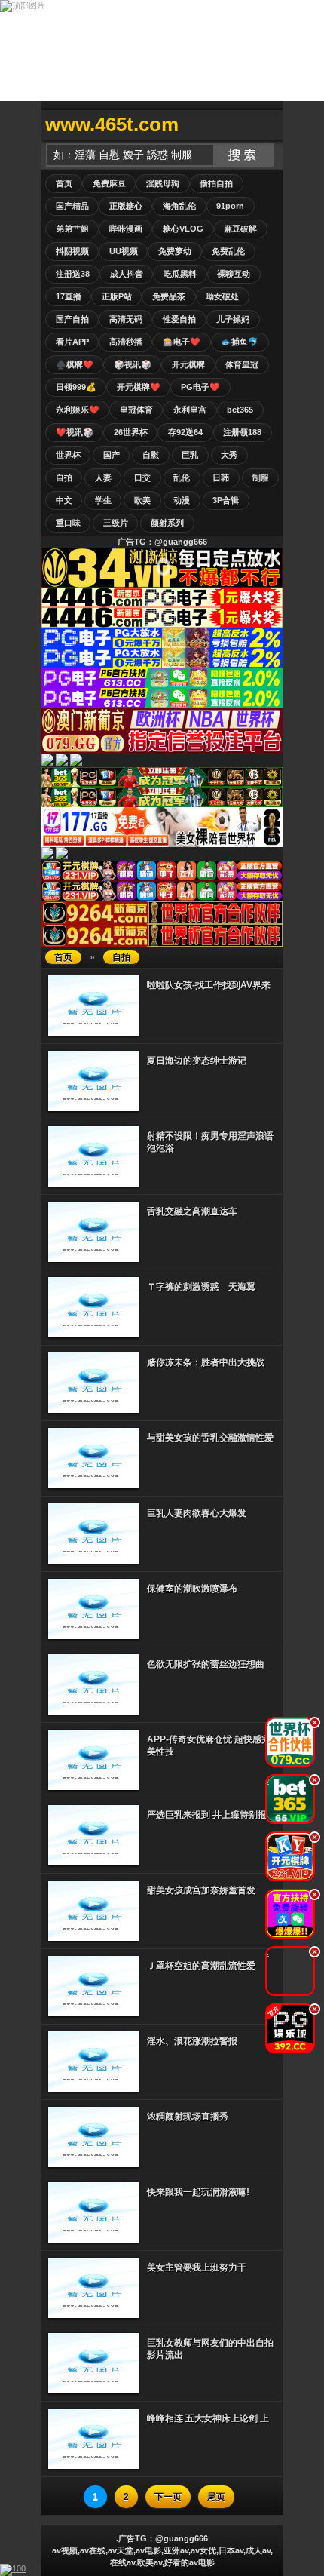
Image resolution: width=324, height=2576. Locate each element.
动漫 (182, 500)
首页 (64, 183)
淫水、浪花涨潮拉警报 (192, 2041)
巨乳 (190, 455)
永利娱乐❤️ (78, 410)
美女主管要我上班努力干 (197, 2267)
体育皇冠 (242, 364)
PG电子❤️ (200, 387)
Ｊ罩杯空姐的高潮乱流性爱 (201, 1966)
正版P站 (117, 296)
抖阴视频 (72, 251)
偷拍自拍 (216, 183)
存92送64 (185, 432)
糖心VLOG (183, 229)
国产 (112, 455)
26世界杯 (131, 432)
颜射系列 (167, 523)
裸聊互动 (234, 274)
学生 (103, 500)
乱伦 (182, 477)
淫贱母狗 (163, 183)
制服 (261, 477)
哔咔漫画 (126, 229)
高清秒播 (126, 342)
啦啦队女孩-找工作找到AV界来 (209, 985)
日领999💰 (76, 387)
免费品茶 (169, 296)
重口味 (68, 523)
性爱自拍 (179, 319)
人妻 (103, 477)
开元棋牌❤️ (139, 387)
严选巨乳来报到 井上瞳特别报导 (211, 1815)
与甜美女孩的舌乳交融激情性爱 (210, 1438)
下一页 (168, 2497)
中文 (64, 500)
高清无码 (126, 319)
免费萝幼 (175, 251)
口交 (142, 477)
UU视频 (124, 251)
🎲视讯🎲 (133, 364)
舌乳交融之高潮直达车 (192, 1211)
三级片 (116, 523)
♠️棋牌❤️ (75, 364)
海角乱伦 (179, 206)
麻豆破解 (240, 229)
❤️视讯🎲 (75, 432)
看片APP (72, 342)
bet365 (240, 410)
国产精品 (72, 206)
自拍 (64, 477)
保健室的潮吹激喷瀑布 (192, 1589)
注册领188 (242, 432)
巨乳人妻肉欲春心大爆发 (197, 1513)
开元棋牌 (188, 364)
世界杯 (68, 455)
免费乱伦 (228, 251)
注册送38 (73, 274)
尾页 (216, 2497)
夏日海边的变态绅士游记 (197, 1061)
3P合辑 (226, 500)
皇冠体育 (136, 410)
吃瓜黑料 (180, 274)
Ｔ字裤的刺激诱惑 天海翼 (201, 1287)
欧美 (142, 500)
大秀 (229, 455)
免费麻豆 (109, 183)
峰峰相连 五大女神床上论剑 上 (208, 2418)
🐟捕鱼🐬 (240, 342)
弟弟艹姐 (72, 229)
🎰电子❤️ (182, 342)
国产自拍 (72, 319)
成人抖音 (127, 274)
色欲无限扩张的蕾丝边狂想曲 (206, 1664)
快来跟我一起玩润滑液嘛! (198, 2192)
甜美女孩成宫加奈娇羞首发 (201, 1890)
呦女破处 (222, 296)
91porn (230, 206)
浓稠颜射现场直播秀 (188, 2117)
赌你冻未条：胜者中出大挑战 (206, 1362)
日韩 (221, 477)
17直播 (69, 296)
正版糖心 (126, 206)
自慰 (151, 455)
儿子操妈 (233, 319)
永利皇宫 (190, 410)
